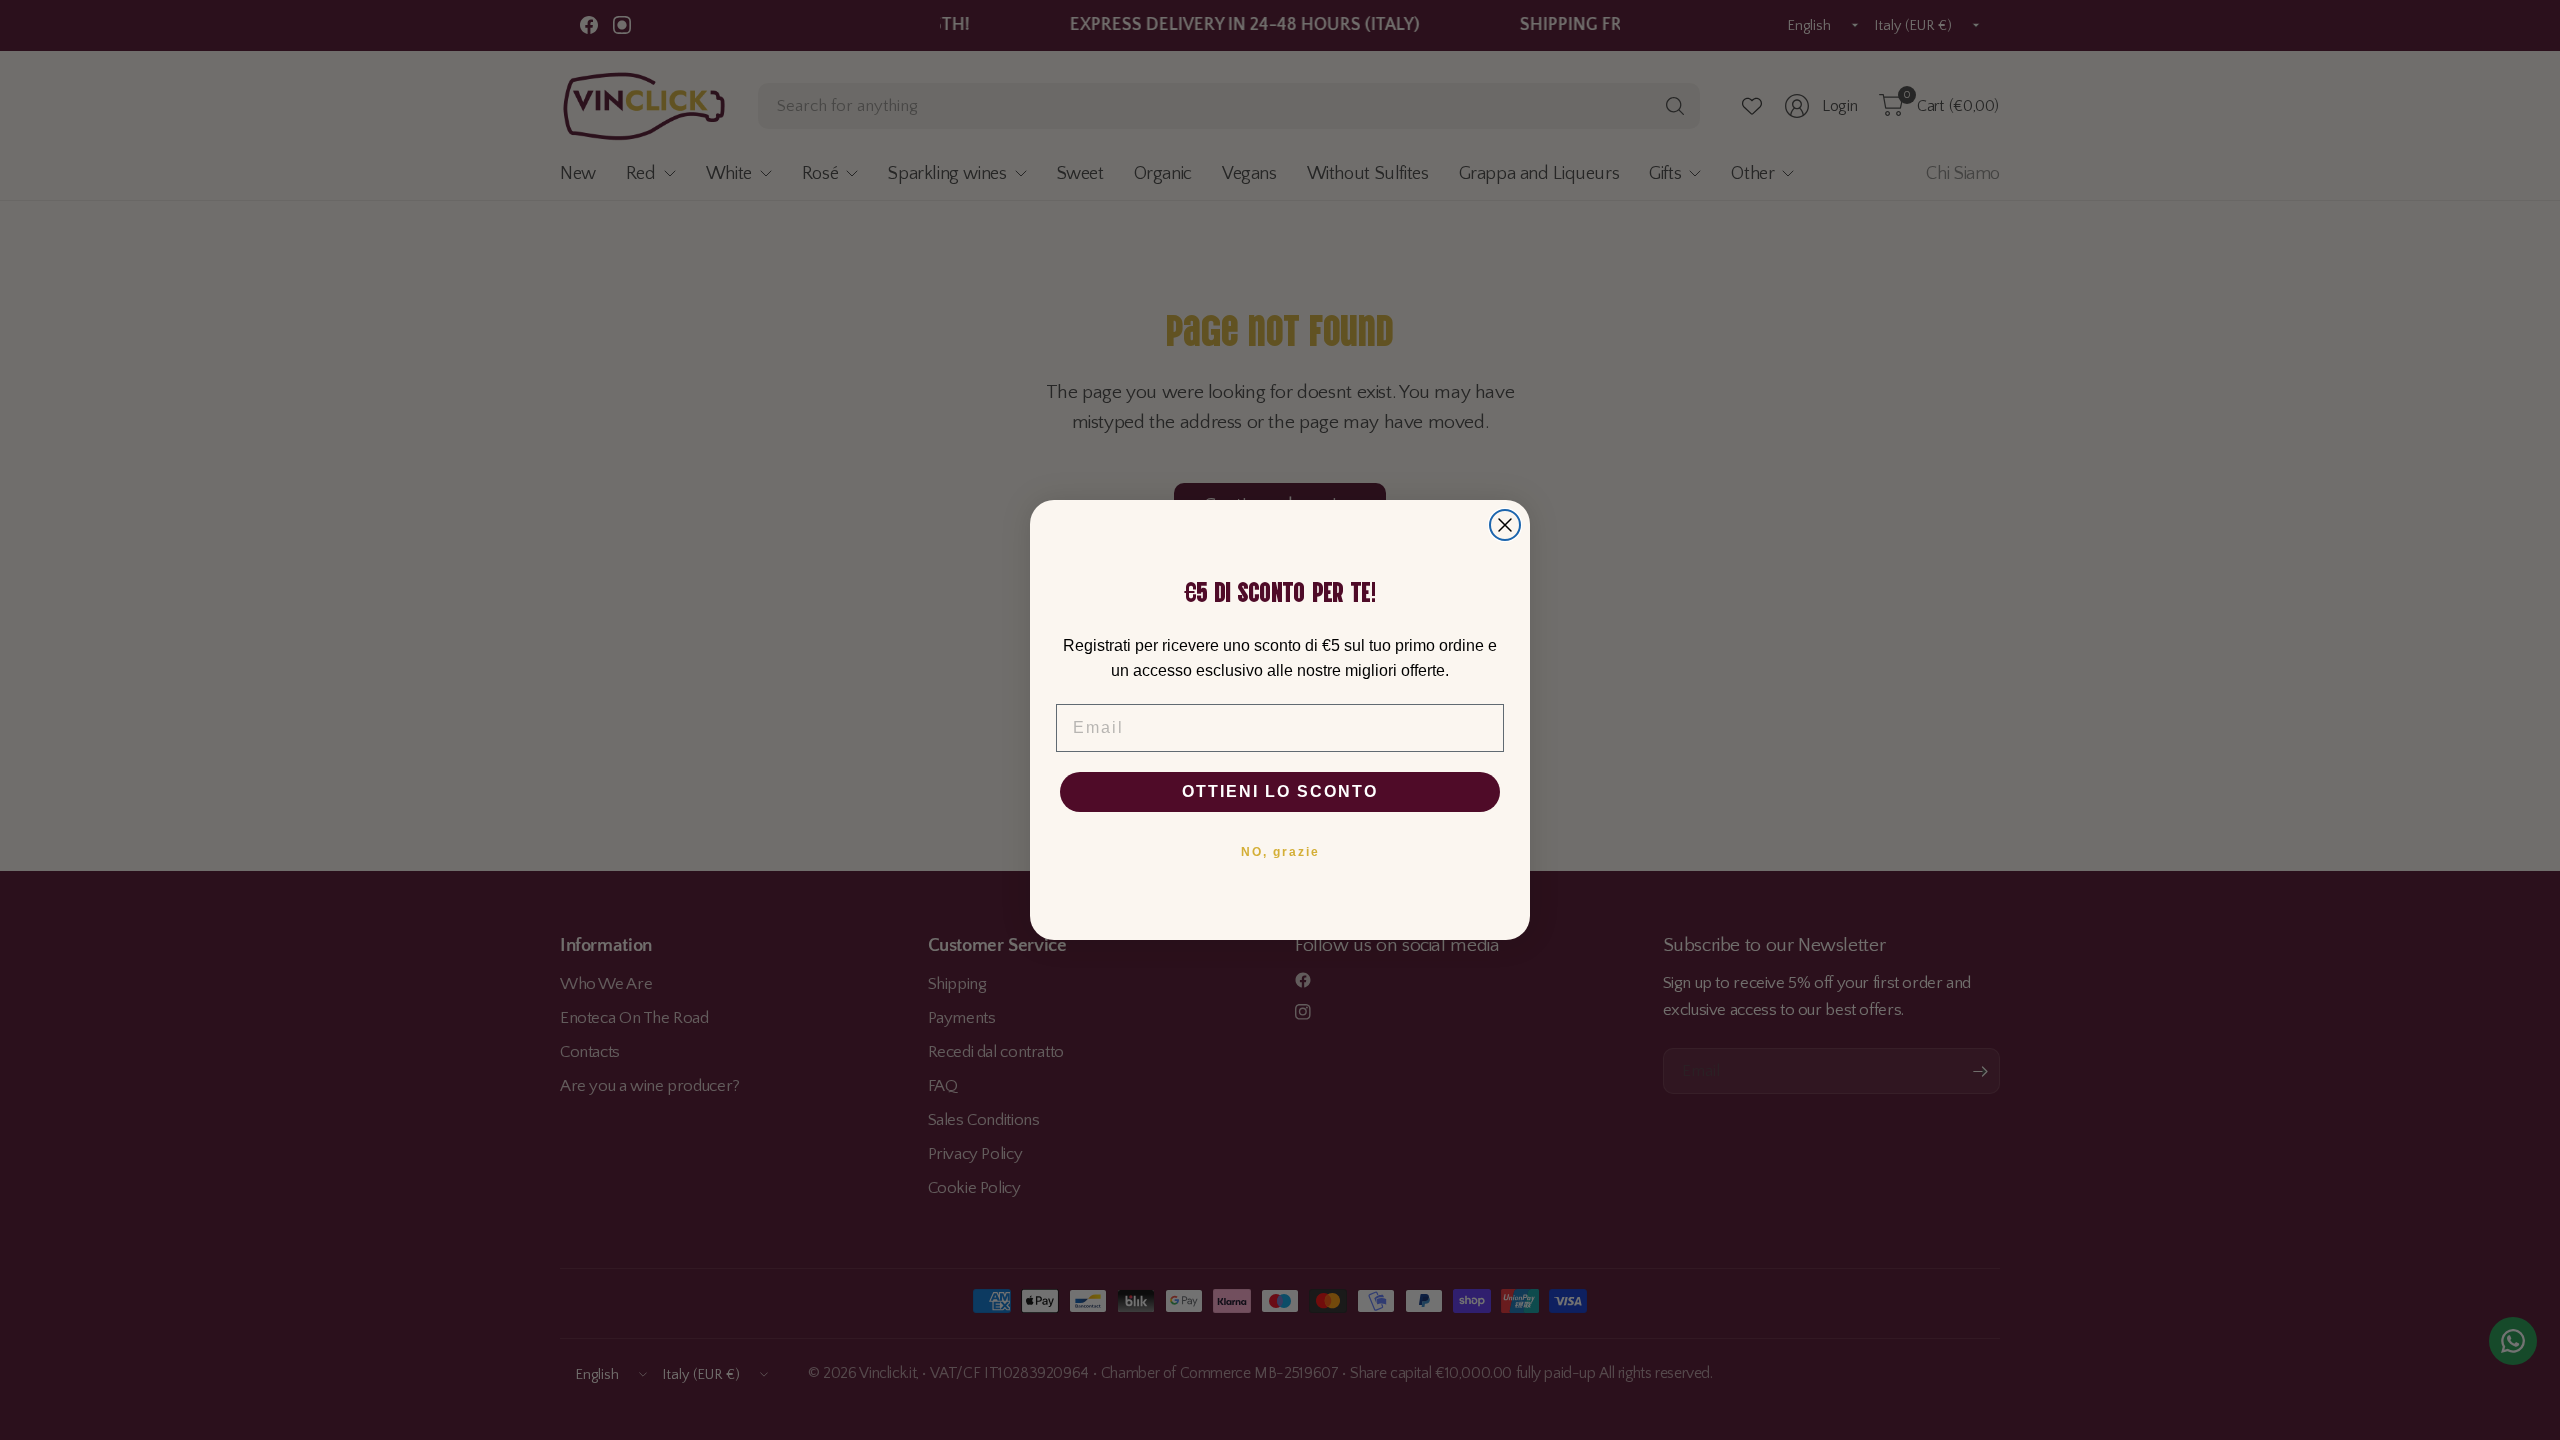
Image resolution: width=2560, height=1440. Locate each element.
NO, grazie (1280, 852)
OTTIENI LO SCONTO (1280, 791)
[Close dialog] (1505, 525)
